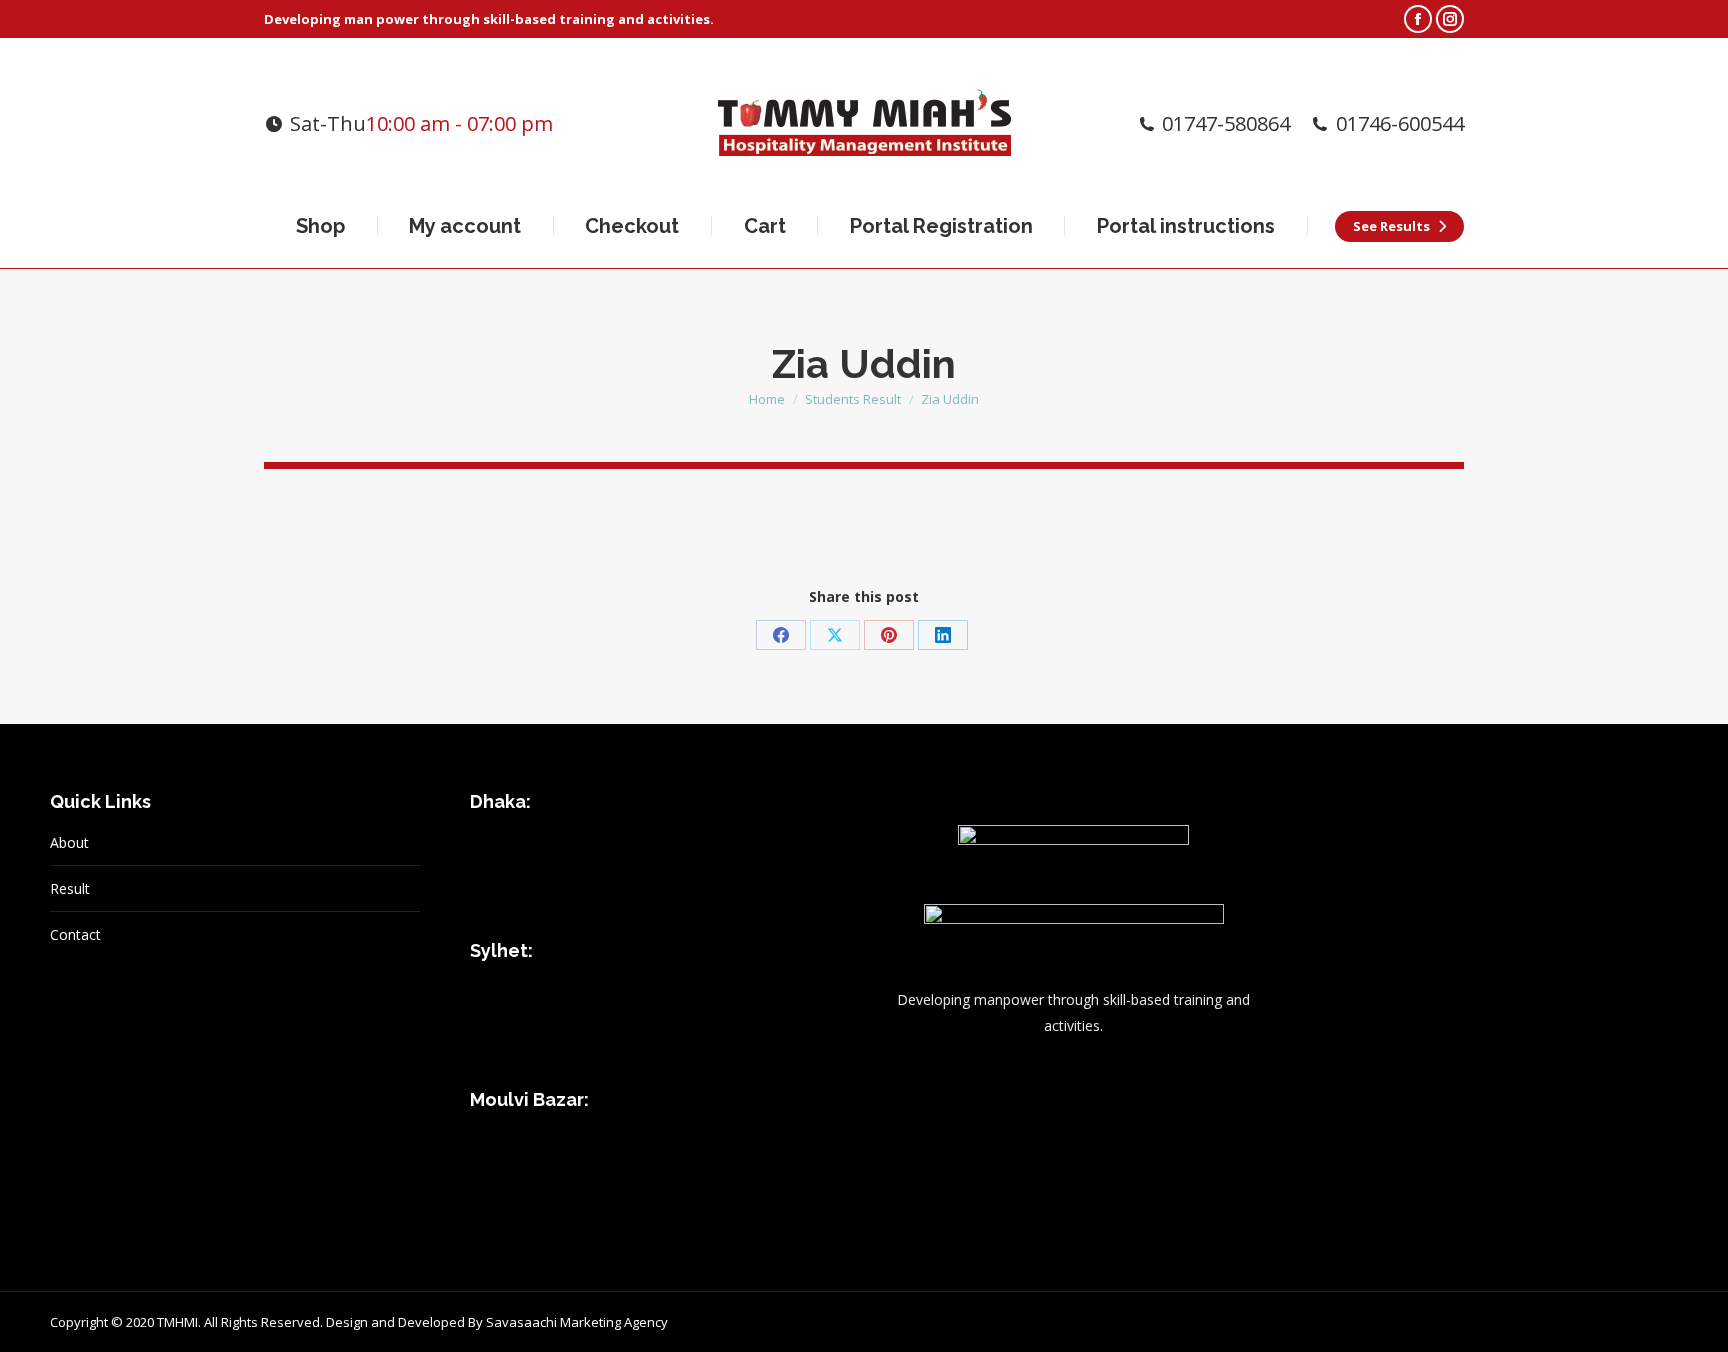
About (69, 842)
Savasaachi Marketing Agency (577, 1322)
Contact (75, 934)
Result (70, 888)
